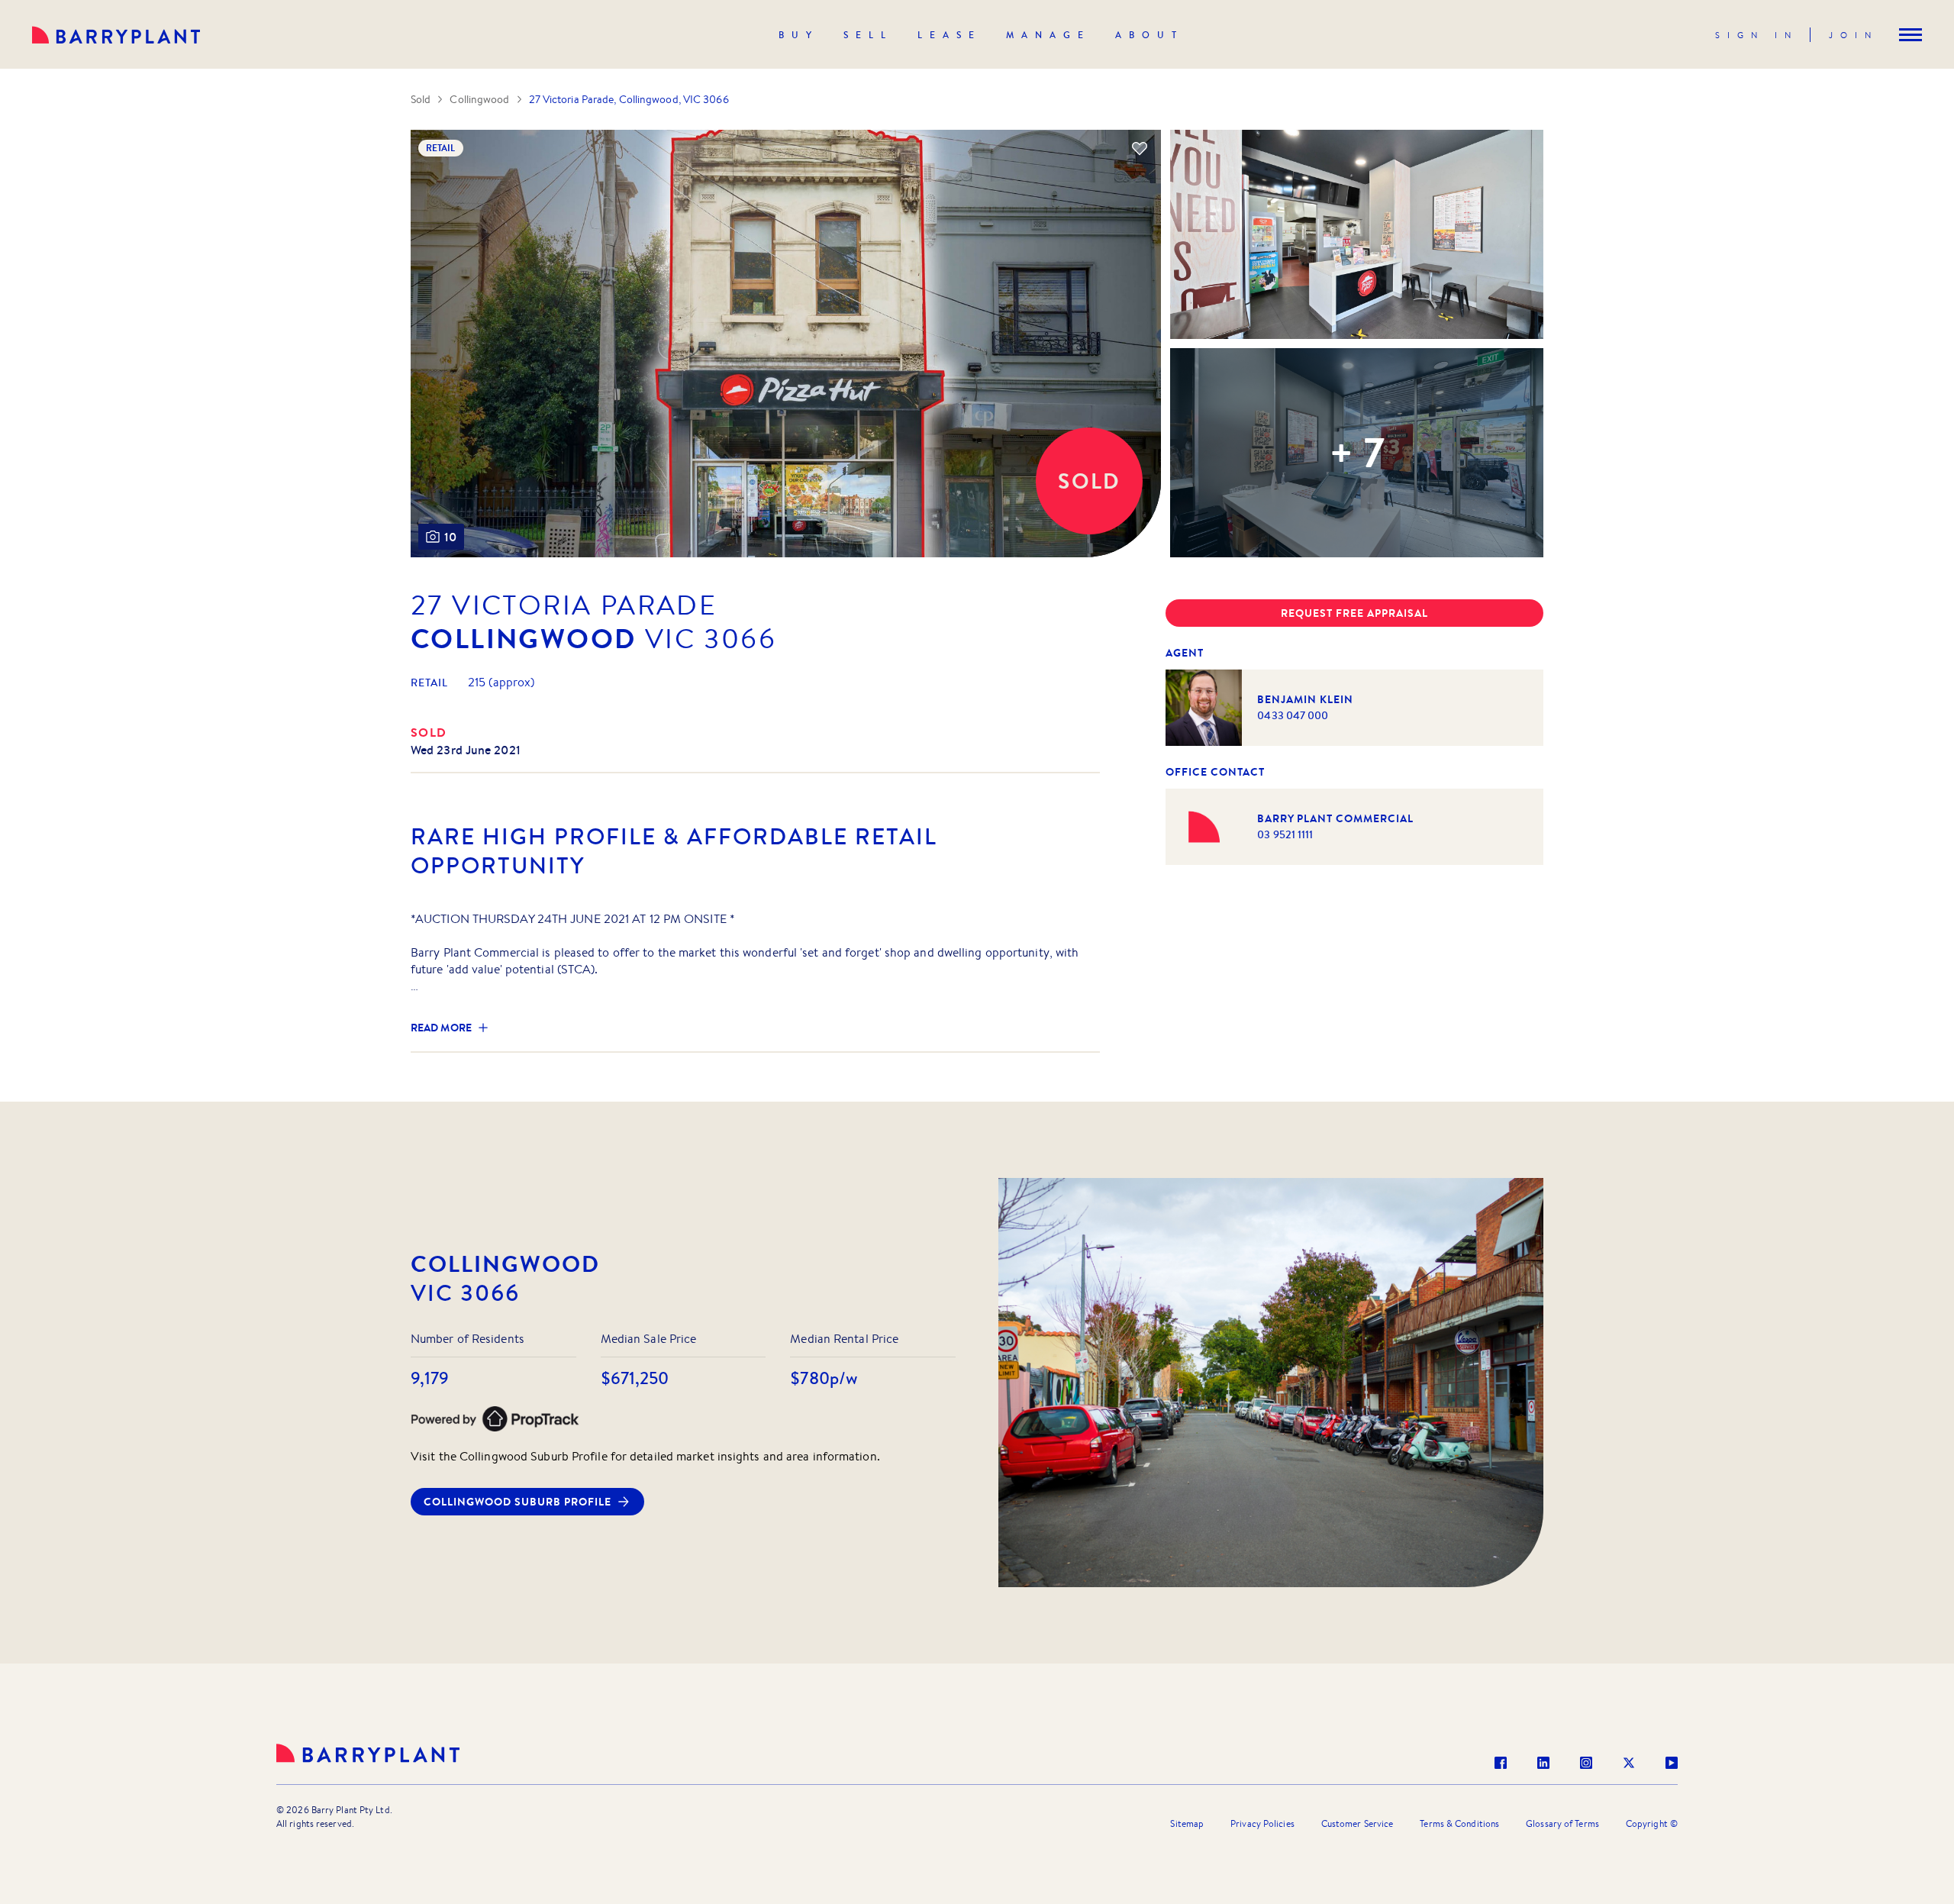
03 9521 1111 (1285, 834)
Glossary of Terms (1562, 1823)
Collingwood (479, 99)
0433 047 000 (1293, 715)
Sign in (1757, 35)
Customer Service (1357, 1823)
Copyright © (1652, 1823)
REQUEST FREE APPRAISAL (1354, 613)
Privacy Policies (1262, 1823)
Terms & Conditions (1459, 1823)
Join (1854, 35)
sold (429, 732)
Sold (421, 99)
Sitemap (1187, 1823)
